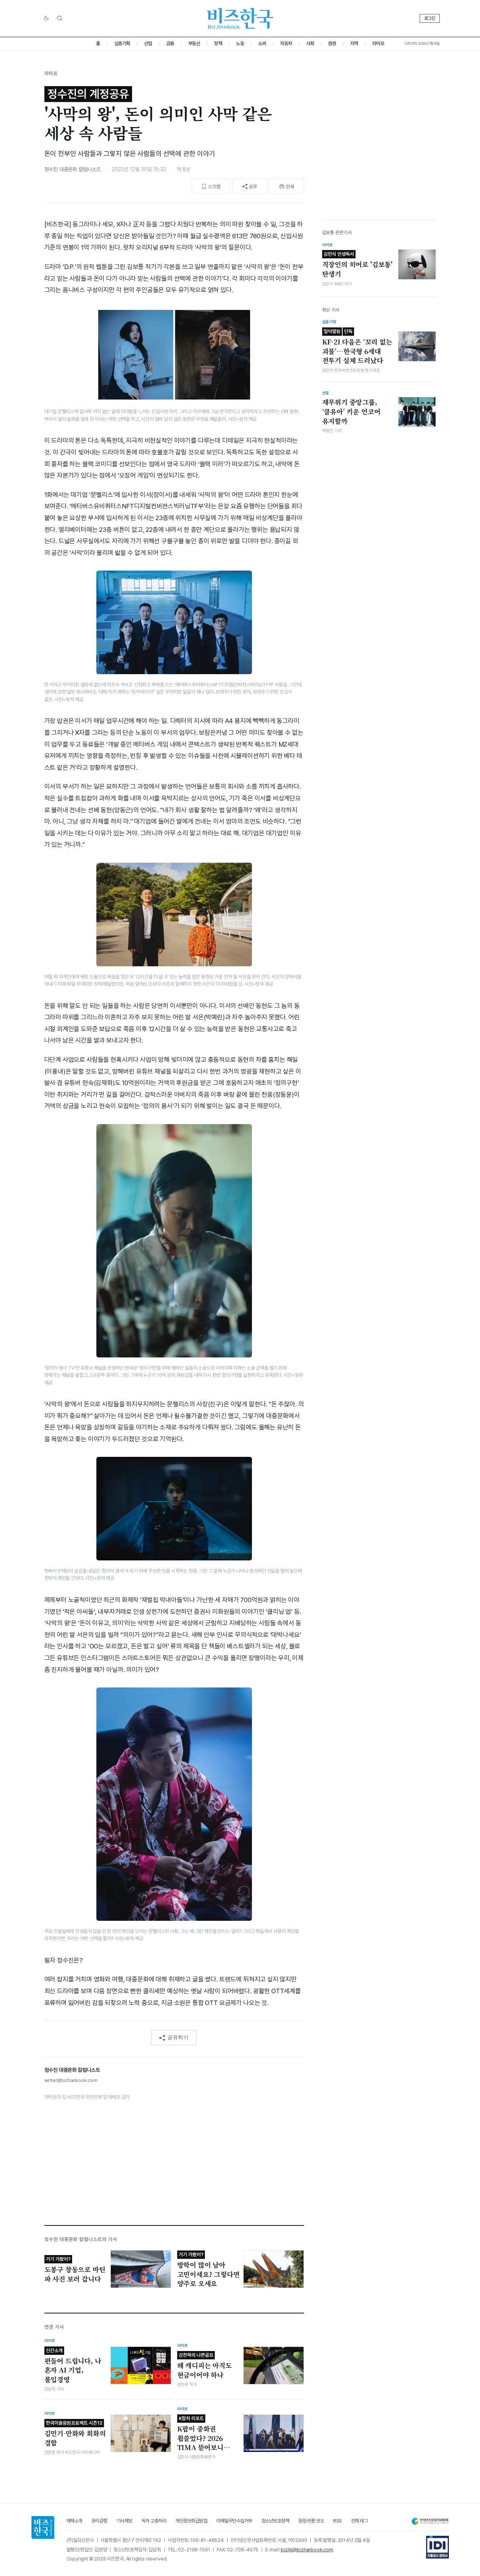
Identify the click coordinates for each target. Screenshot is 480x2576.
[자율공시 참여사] (438, 2547)
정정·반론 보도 (311, 2521)
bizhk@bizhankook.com (307, 2550)
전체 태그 (360, 2521)
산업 (148, 43)
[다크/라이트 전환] (46, 19)
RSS (338, 2521)
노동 (240, 43)
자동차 (286, 43)
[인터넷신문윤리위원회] (430, 2521)
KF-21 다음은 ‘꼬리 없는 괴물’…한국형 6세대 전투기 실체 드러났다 (357, 347)
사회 (310, 43)
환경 (332, 43)
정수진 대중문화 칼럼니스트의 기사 (81, 2239)
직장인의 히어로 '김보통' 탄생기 (357, 265)
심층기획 (122, 43)
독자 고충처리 (154, 2521)
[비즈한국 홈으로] (240, 18)
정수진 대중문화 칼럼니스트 (73, 169)
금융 (170, 43)
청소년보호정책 (275, 2521)
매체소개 (74, 2521)
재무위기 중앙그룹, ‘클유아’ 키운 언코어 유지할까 (351, 411)
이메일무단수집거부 (234, 2521)
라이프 (378, 43)
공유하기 (178, 2037)
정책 (218, 43)
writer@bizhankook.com (71, 2080)
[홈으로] (43, 2527)
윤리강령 (99, 2521)
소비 (262, 43)
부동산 (194, 43)
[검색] (60, 18)
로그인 (430, 18)
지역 (354, 43)
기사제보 (124, 2521)
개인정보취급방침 (191, 2521)
